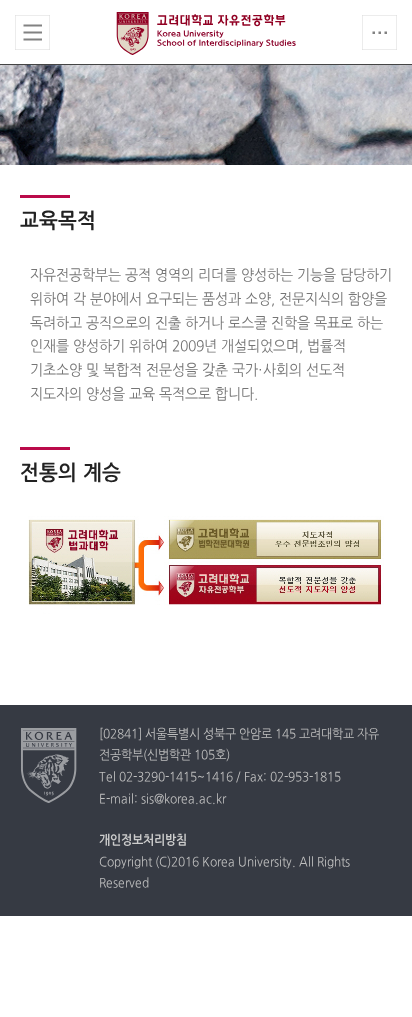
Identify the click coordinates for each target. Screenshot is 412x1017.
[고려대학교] (49, 765)
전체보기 (32, 32)
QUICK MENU (379, 32)
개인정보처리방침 (143, 841)
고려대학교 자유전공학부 (206, 33)
